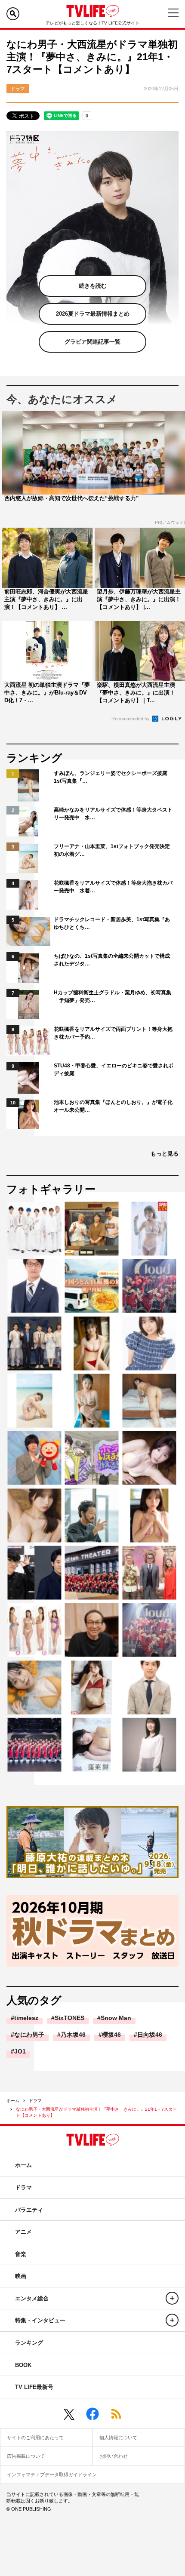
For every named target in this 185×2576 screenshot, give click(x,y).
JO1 (20, 2051)
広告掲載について (26, 2456)
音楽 (21, 2254)
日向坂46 (150, 2035)
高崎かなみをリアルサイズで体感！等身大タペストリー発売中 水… (113, 814)
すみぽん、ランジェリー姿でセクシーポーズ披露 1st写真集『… (113, 777)
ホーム (13, 2101)
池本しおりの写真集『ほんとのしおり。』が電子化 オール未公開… (114, 1106)
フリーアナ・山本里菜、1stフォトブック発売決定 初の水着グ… (114, 850)
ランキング (29, 2343)
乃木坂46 (73, 2035)
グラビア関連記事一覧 (92, 342)
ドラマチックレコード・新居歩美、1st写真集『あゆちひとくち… (112, 923)
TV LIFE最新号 (34, 2387)
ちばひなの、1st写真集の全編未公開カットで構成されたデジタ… (112, 960)
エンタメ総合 (32, 2298)
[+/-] (172, 2298)
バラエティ (29, 2210)
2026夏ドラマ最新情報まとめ (93, 314)
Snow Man (116, 2018)
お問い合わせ (114, 2456)
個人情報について (118, 2438)
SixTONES (69, 2018)
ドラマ (35, 2101)
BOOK (23, 2365)
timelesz (26, 2018)
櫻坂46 (111, 2035)
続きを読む (93, 286)
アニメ (23, 2232)
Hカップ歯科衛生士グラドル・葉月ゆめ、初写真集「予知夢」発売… (113, 996)
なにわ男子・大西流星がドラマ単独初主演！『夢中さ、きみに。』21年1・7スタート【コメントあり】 (96, 2112)
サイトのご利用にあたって (35, 2438)
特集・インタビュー (40, 2320)
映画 (21, 2276)
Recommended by (131, 719)
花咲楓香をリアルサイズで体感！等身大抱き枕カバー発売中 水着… (113, 887)
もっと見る (165, 1154)
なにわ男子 (29, 2035)
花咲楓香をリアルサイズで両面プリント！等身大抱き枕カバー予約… (113, 1033)
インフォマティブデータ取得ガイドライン (52, 2475)
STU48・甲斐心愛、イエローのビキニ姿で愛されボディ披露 (114, 1070)
